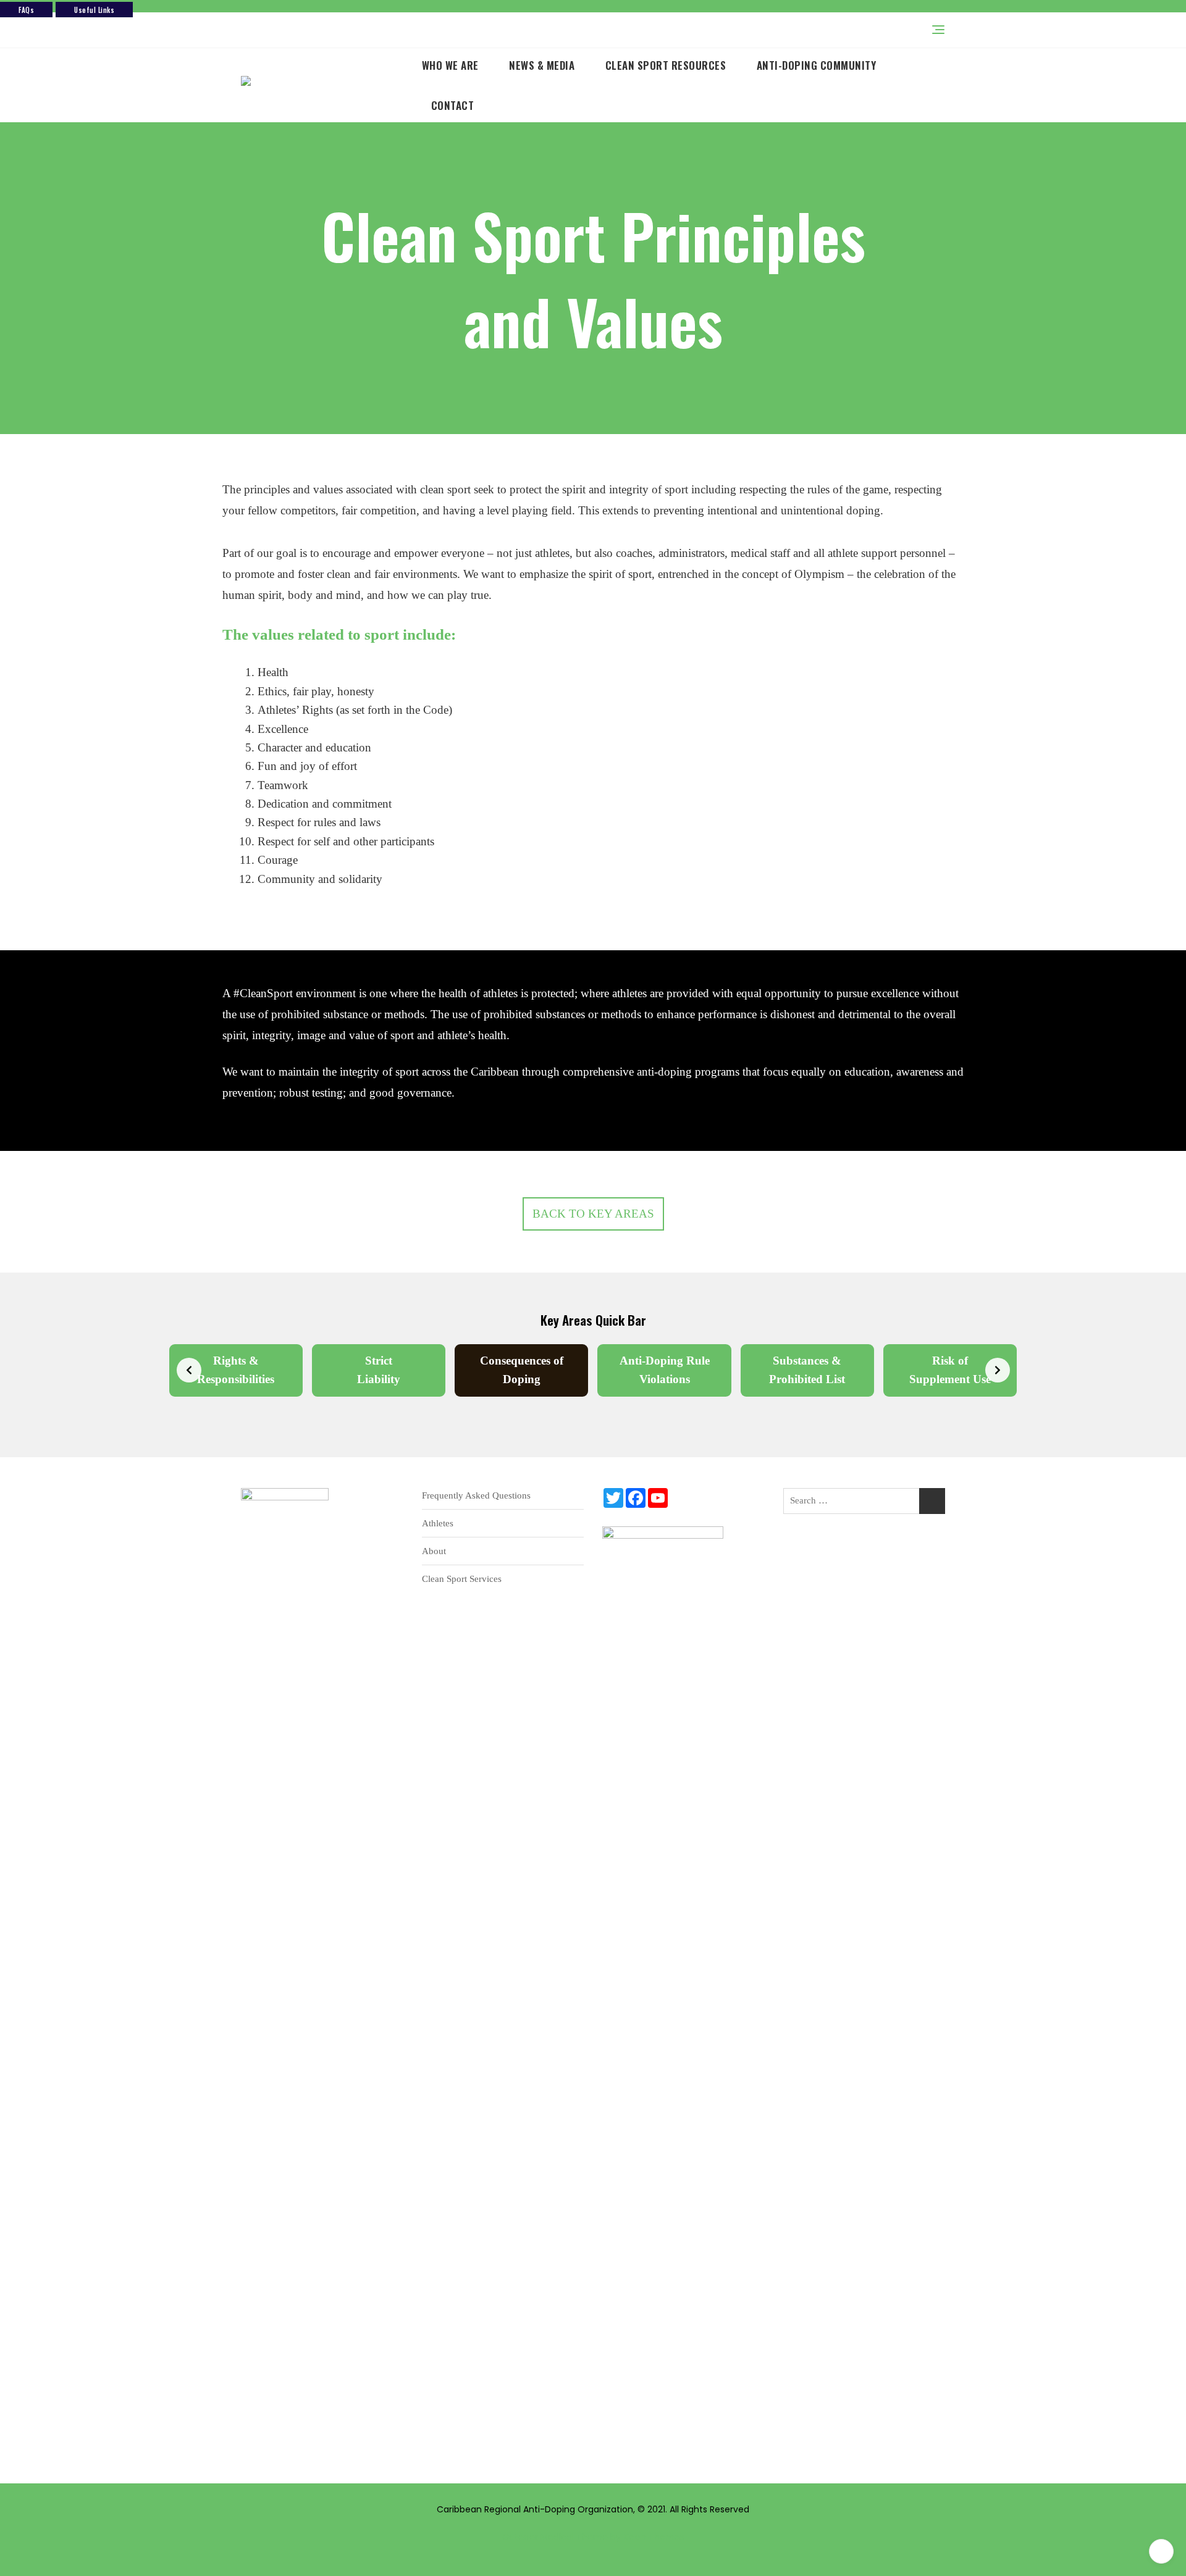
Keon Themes (654, 2537)
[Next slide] (998, 1370)
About (434, 1551)
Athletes (438, 1523)
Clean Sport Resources (666, 65)
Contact (453, 105)
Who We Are (450, 65)
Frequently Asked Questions (476, 1495)
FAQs (26, 10)
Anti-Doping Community (817, 65)
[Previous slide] (189, 1370)
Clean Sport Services (462, 1579)
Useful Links (94, 10)
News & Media (542, 65)
